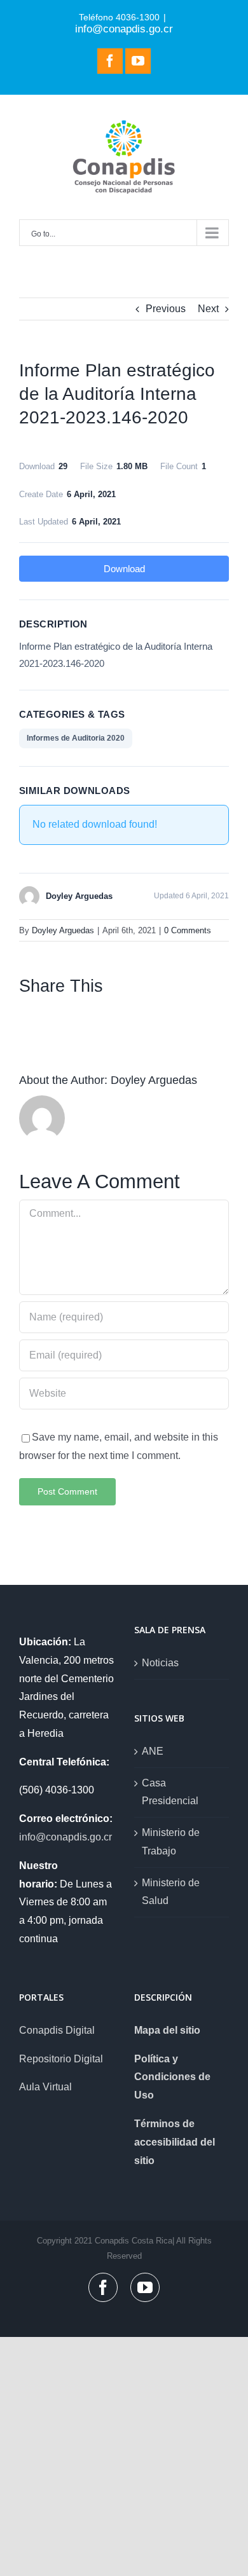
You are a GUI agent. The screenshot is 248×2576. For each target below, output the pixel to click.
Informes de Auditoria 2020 (76, 738)
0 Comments (188, 930)
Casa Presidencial (170, 1792)
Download (124, 569)
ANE (153, 1751)
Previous (166, 309)
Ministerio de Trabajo (171, 1842)
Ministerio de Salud (171, 1892)
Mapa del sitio (167, 2030)
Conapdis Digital (57, 2030)
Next (208, 309)
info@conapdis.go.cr (124, 29)
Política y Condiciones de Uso (172, 2077)
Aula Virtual (45, 2087)
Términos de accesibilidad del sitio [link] (175, 2142)
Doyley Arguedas (63, 930)
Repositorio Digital (61, 2059)
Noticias (160, 1663)
